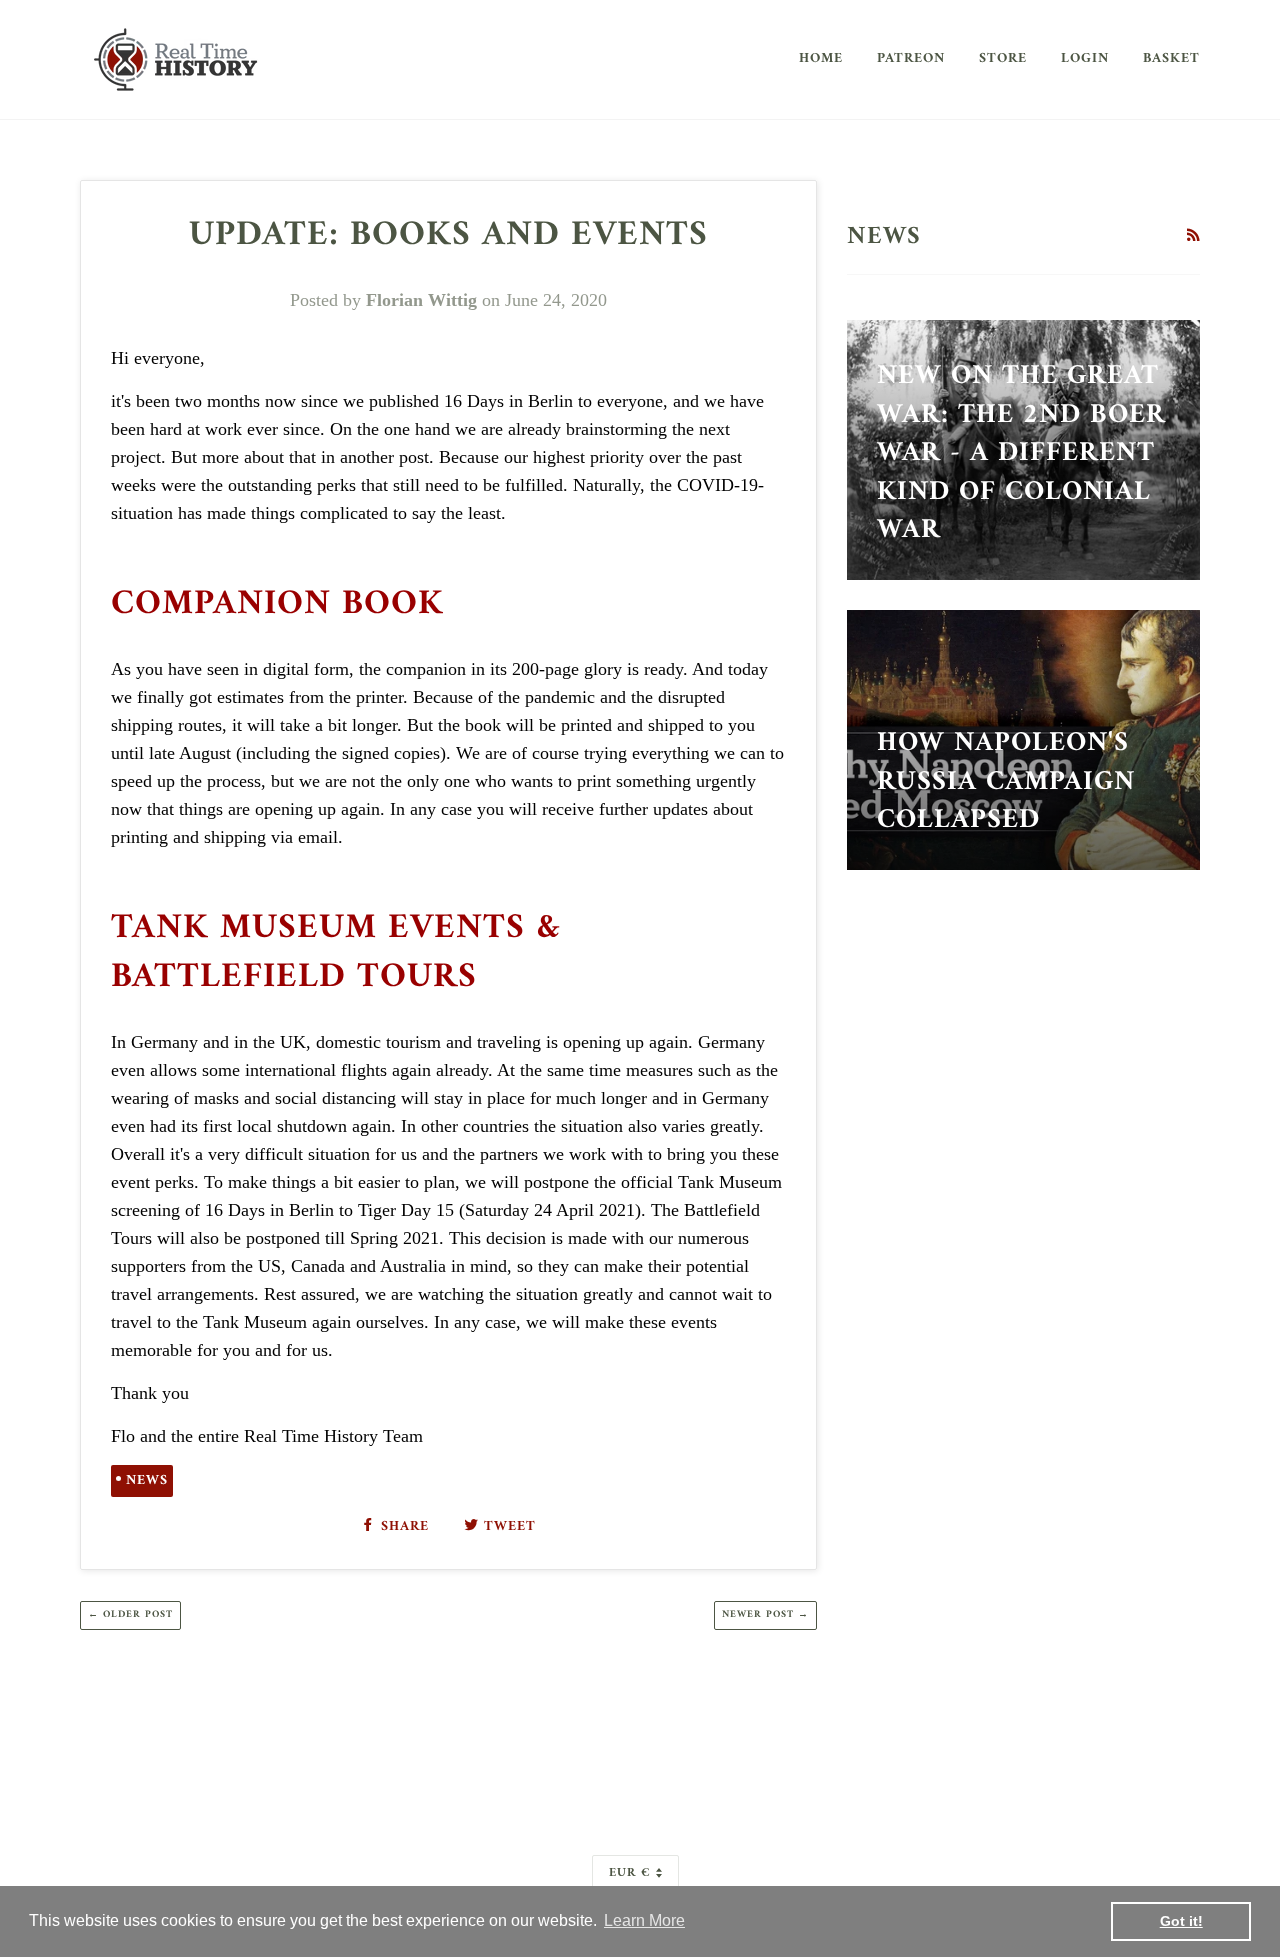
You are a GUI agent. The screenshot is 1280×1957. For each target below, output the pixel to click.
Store (1003, 58)
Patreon (911, 58)
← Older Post (130, 1614)
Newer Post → (765, 1614)
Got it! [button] (1181, 1921)
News (147, 1480)
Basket (1171, 58)
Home (821, 58)
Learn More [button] (644, 1920)
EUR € (630, 1873)
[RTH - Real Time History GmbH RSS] (1193, 236)
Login (1085, 58)
